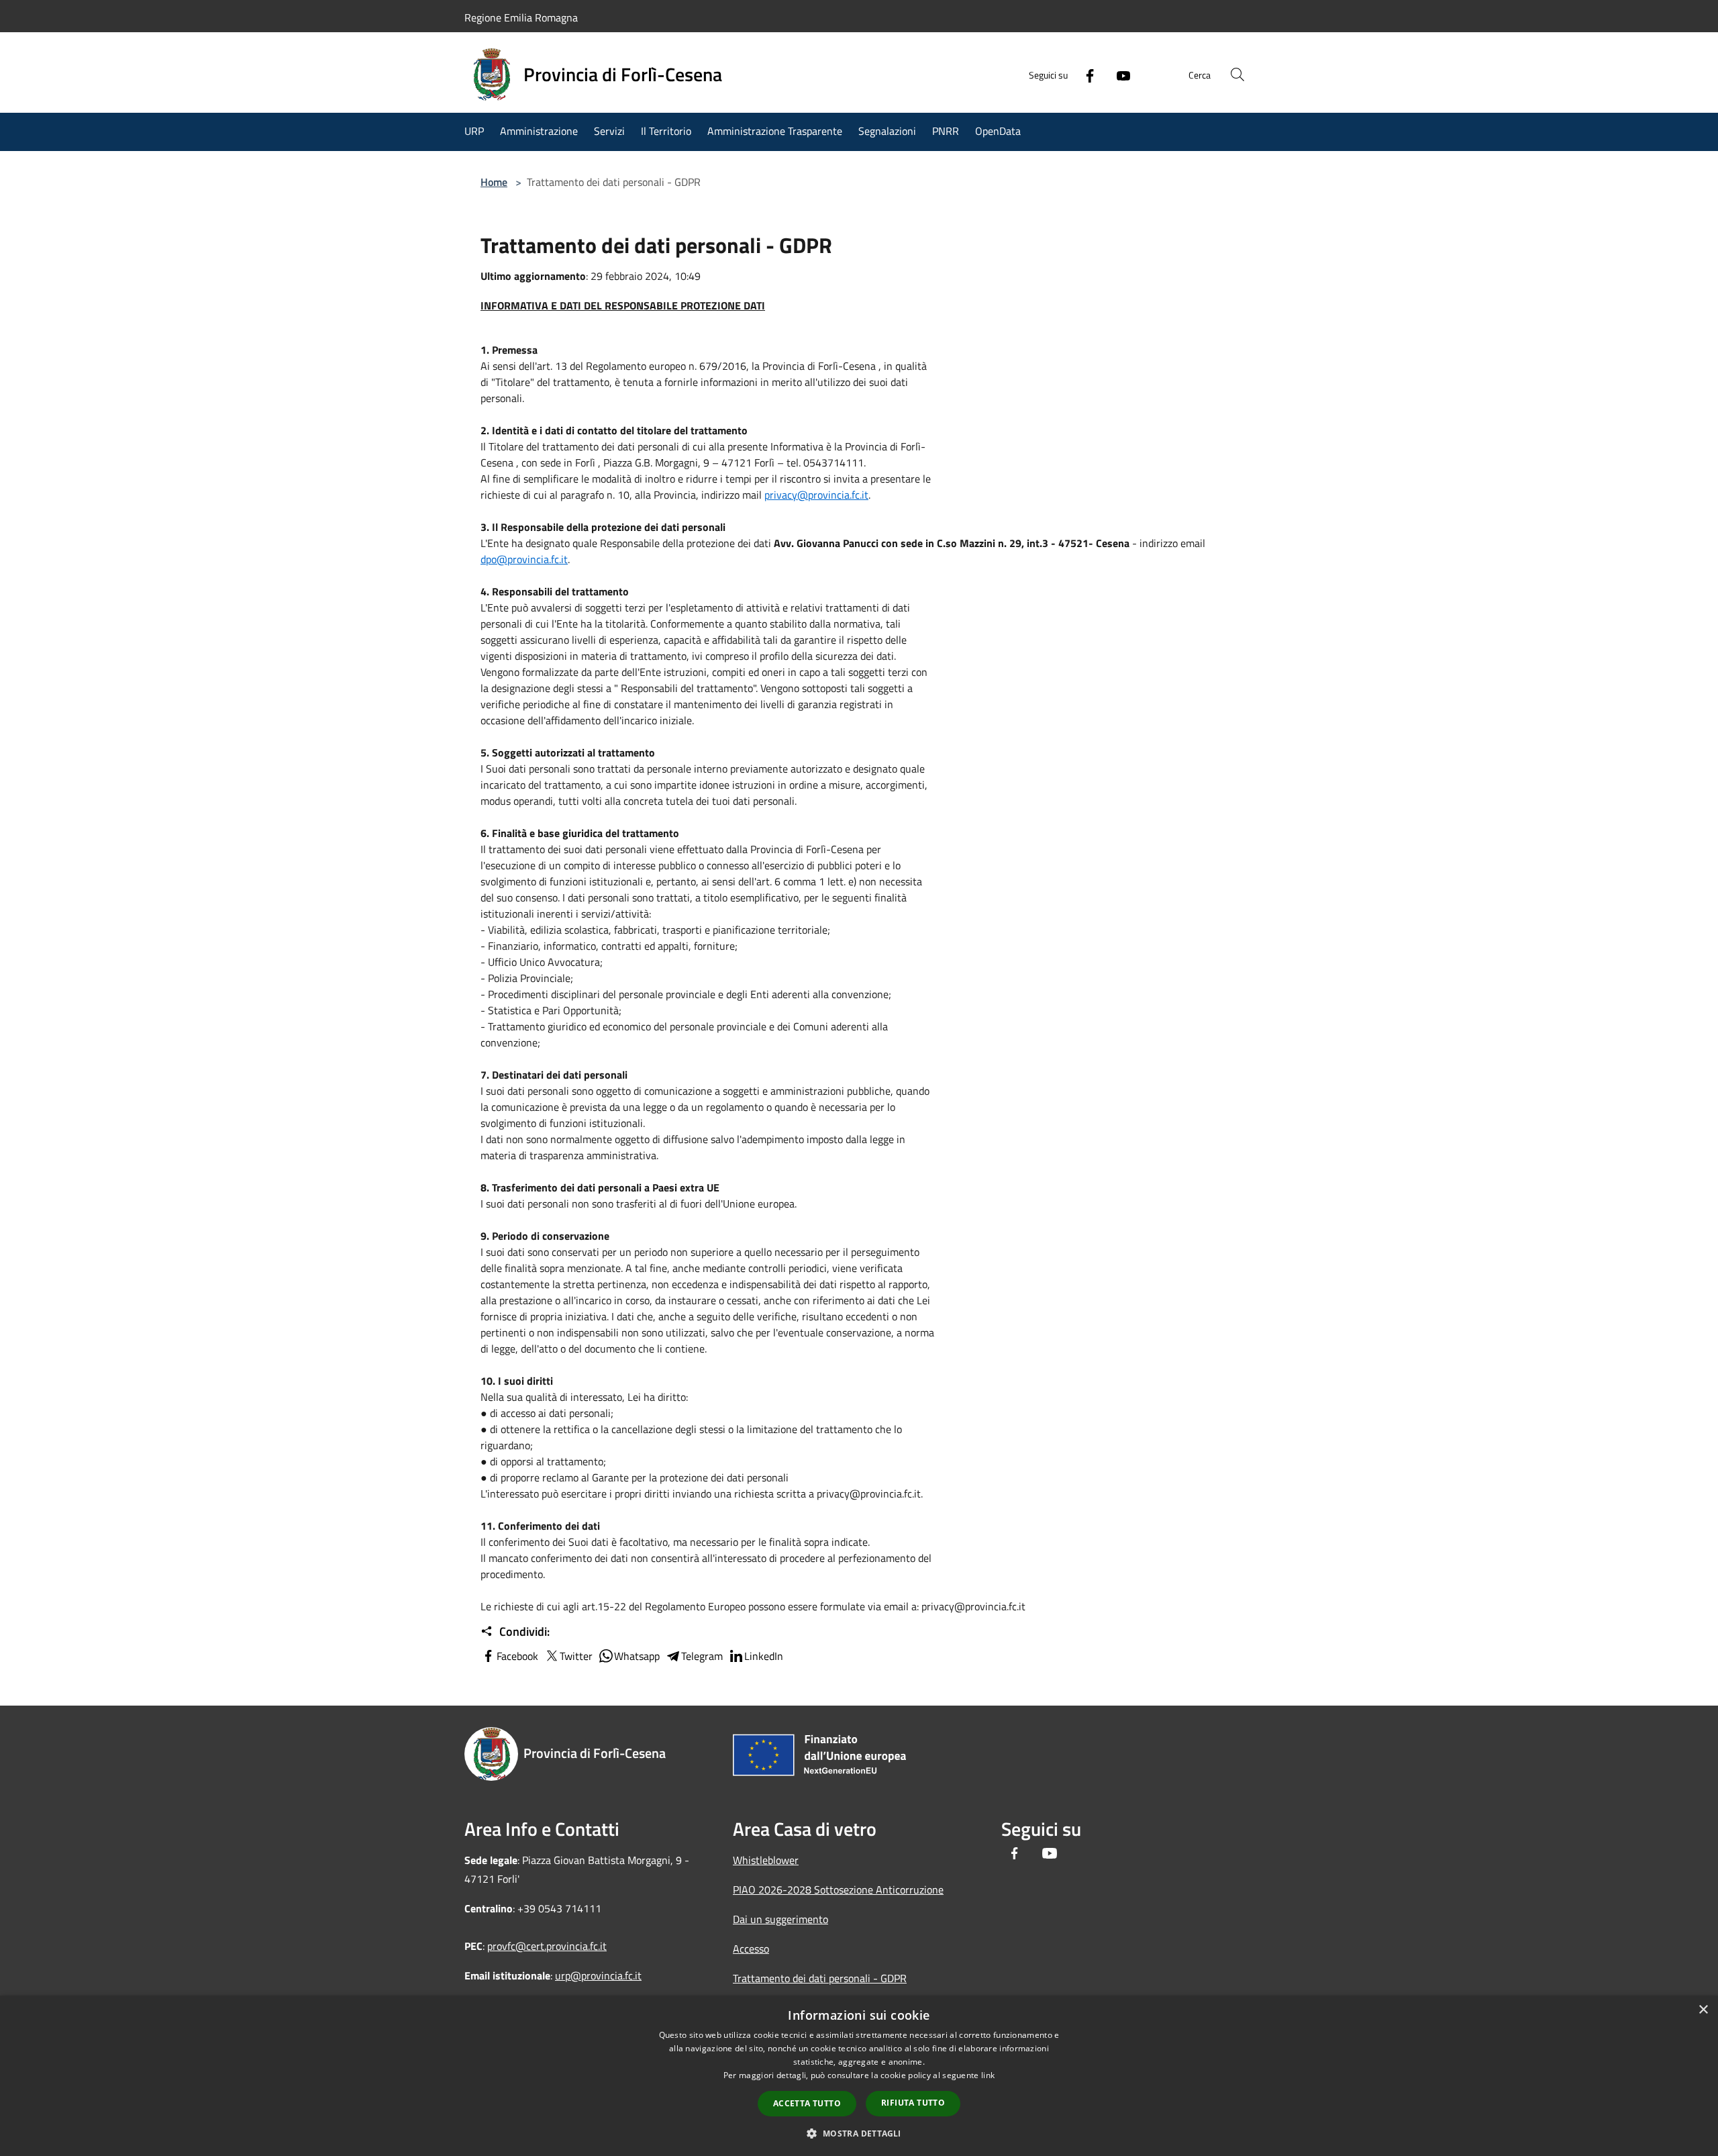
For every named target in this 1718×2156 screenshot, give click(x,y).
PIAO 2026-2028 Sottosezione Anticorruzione (838, 1890)
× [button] (1703, 2010)
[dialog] (859, 2076)
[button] (859, 2133)
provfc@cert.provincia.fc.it (547, 1946)
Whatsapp (637, 1656)
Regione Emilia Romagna (521, 17)
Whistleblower (766, 1860)
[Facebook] (1084, 75)
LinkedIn (764, 1656)
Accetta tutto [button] (807, 2103)
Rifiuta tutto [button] (913, 2103)
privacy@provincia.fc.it (816, 495)
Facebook (517, 1656)
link (988, 2075)
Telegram (702, 1656)
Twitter (576, 1656)
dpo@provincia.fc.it (524, 559)
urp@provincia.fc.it (598, 1975)
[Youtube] (1118, 75)
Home (494, 182)
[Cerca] (1237, 75)
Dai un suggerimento (780, 1919)
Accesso (751, 1949)
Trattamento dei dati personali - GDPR (820, 1978)
